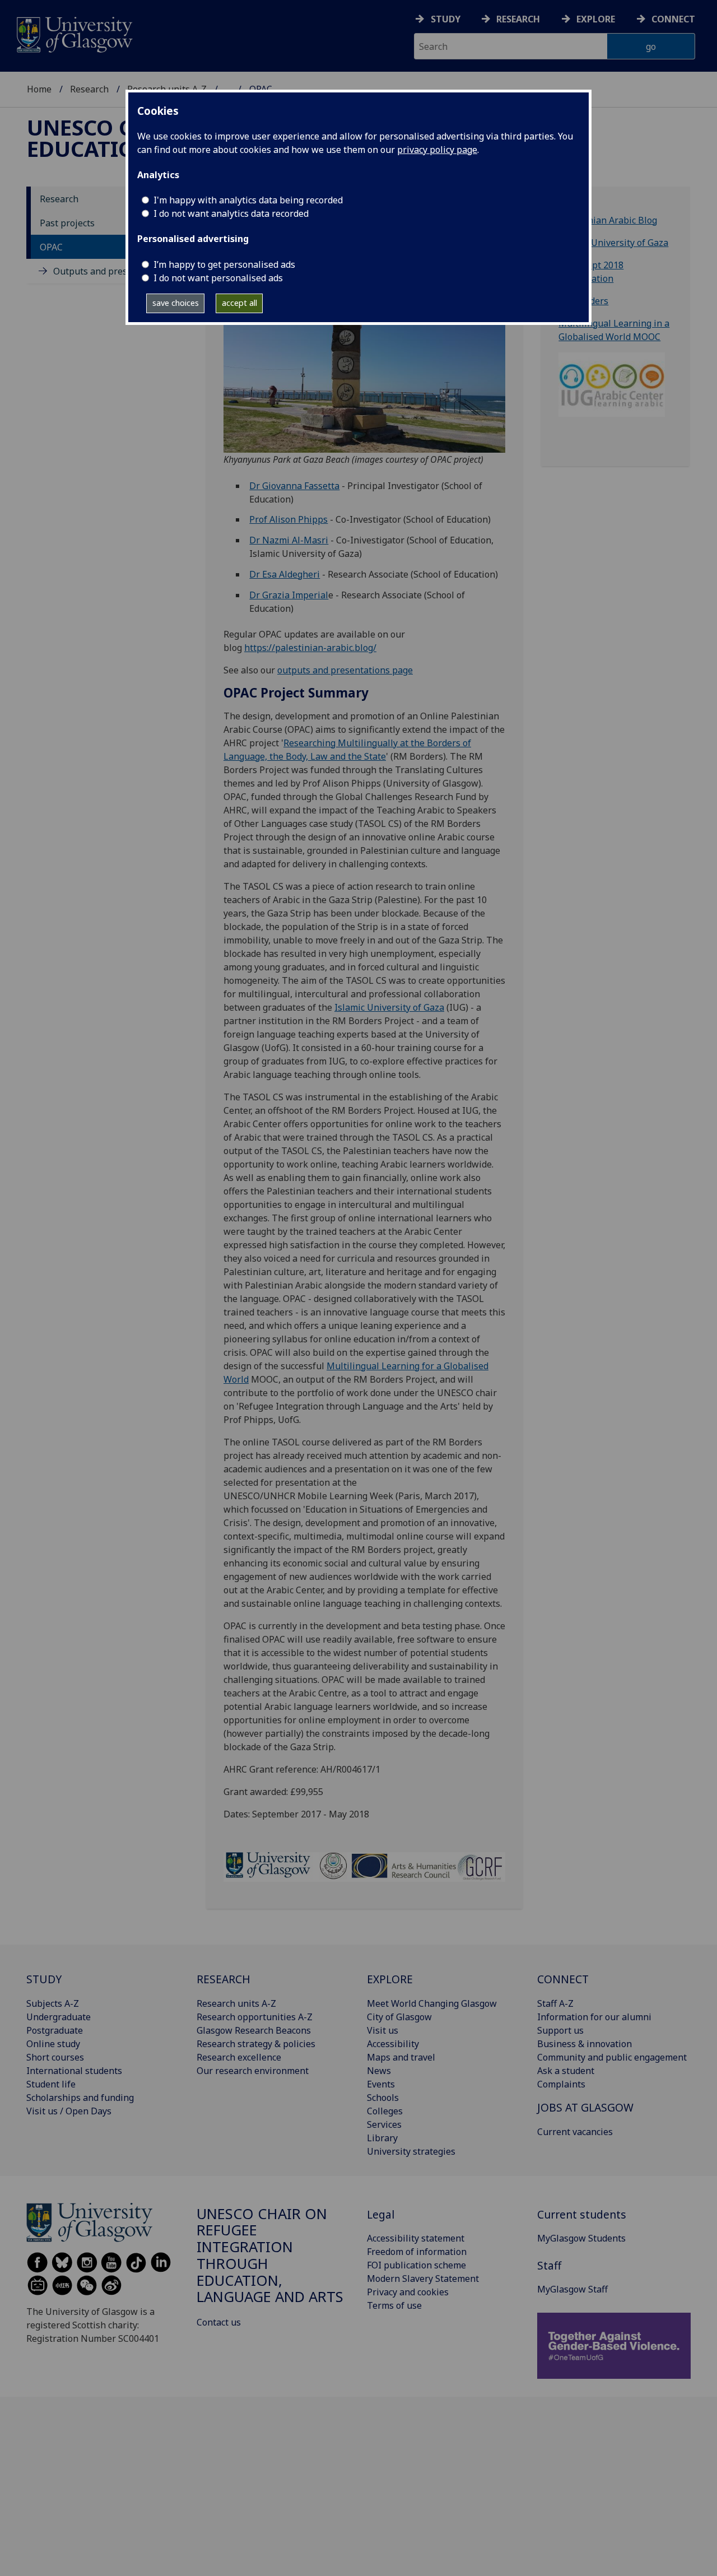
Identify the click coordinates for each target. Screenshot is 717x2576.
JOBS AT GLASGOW (585, 2107)
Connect (673, 19)
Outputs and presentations (110, 271)
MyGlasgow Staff (572, 2289)
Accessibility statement (416, 2238)
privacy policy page (437, 150)
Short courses (55, 2057)
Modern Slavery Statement (423, 2279)
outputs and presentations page (345, 670)
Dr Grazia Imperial (289, 595)
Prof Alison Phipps (288, 519)
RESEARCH (224, 1979)
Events (381, 2084)
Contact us (219, 2322)
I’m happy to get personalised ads (224, 264)
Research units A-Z (236, 2003)
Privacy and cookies (408, 2292)
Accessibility (393, 2044)
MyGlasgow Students (581, 2238)
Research (518, 19)
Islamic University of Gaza (389, 1007)
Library (382, 2138)
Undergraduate (59, 2017)
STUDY (44, 1979)
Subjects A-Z (53, 2003)
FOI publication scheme (416, 2265)
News (379, 2071)
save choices (176, 303)
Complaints (561, 2084)
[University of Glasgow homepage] (74, 33)
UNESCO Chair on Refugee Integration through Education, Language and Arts (270, 2256)
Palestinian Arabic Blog (608, 220)
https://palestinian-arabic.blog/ (310, 648)
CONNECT (563, 1979)
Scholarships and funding (80, 2098)
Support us (560, 2030)
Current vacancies (575, 2132)
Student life (51, 2084)
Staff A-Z (555, 2003)
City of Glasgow (399, 2017)
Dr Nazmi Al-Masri (289, 540)
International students (74, 2071)
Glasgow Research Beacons (254, 2030)
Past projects (67, 223)
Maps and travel (401, 2057)
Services (384, 2124)
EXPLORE (390, 1979)
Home (39, 89)
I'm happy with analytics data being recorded (248, 200)
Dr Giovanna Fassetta (294, 486)
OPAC (51, 247)
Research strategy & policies (256, 2044)
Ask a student (566, 2071)
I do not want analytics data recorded (231, 213)
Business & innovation (585, 2044)
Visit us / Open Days (69, 2111)
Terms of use (394, 2305)
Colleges (385, 2111)
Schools (383, 2098)
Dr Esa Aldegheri (285, 574)
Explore (596, 19)
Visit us (383, 2030)
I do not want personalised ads (218, 278)
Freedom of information (417, 2252)
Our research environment (253, 2071)
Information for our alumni (594, 2017)
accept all (239, 303)
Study (446, 19)
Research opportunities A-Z (255, 2017)
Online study (53, 2044)
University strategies (411, 2151)
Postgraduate (55, 2030)
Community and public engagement (612, 2057)
